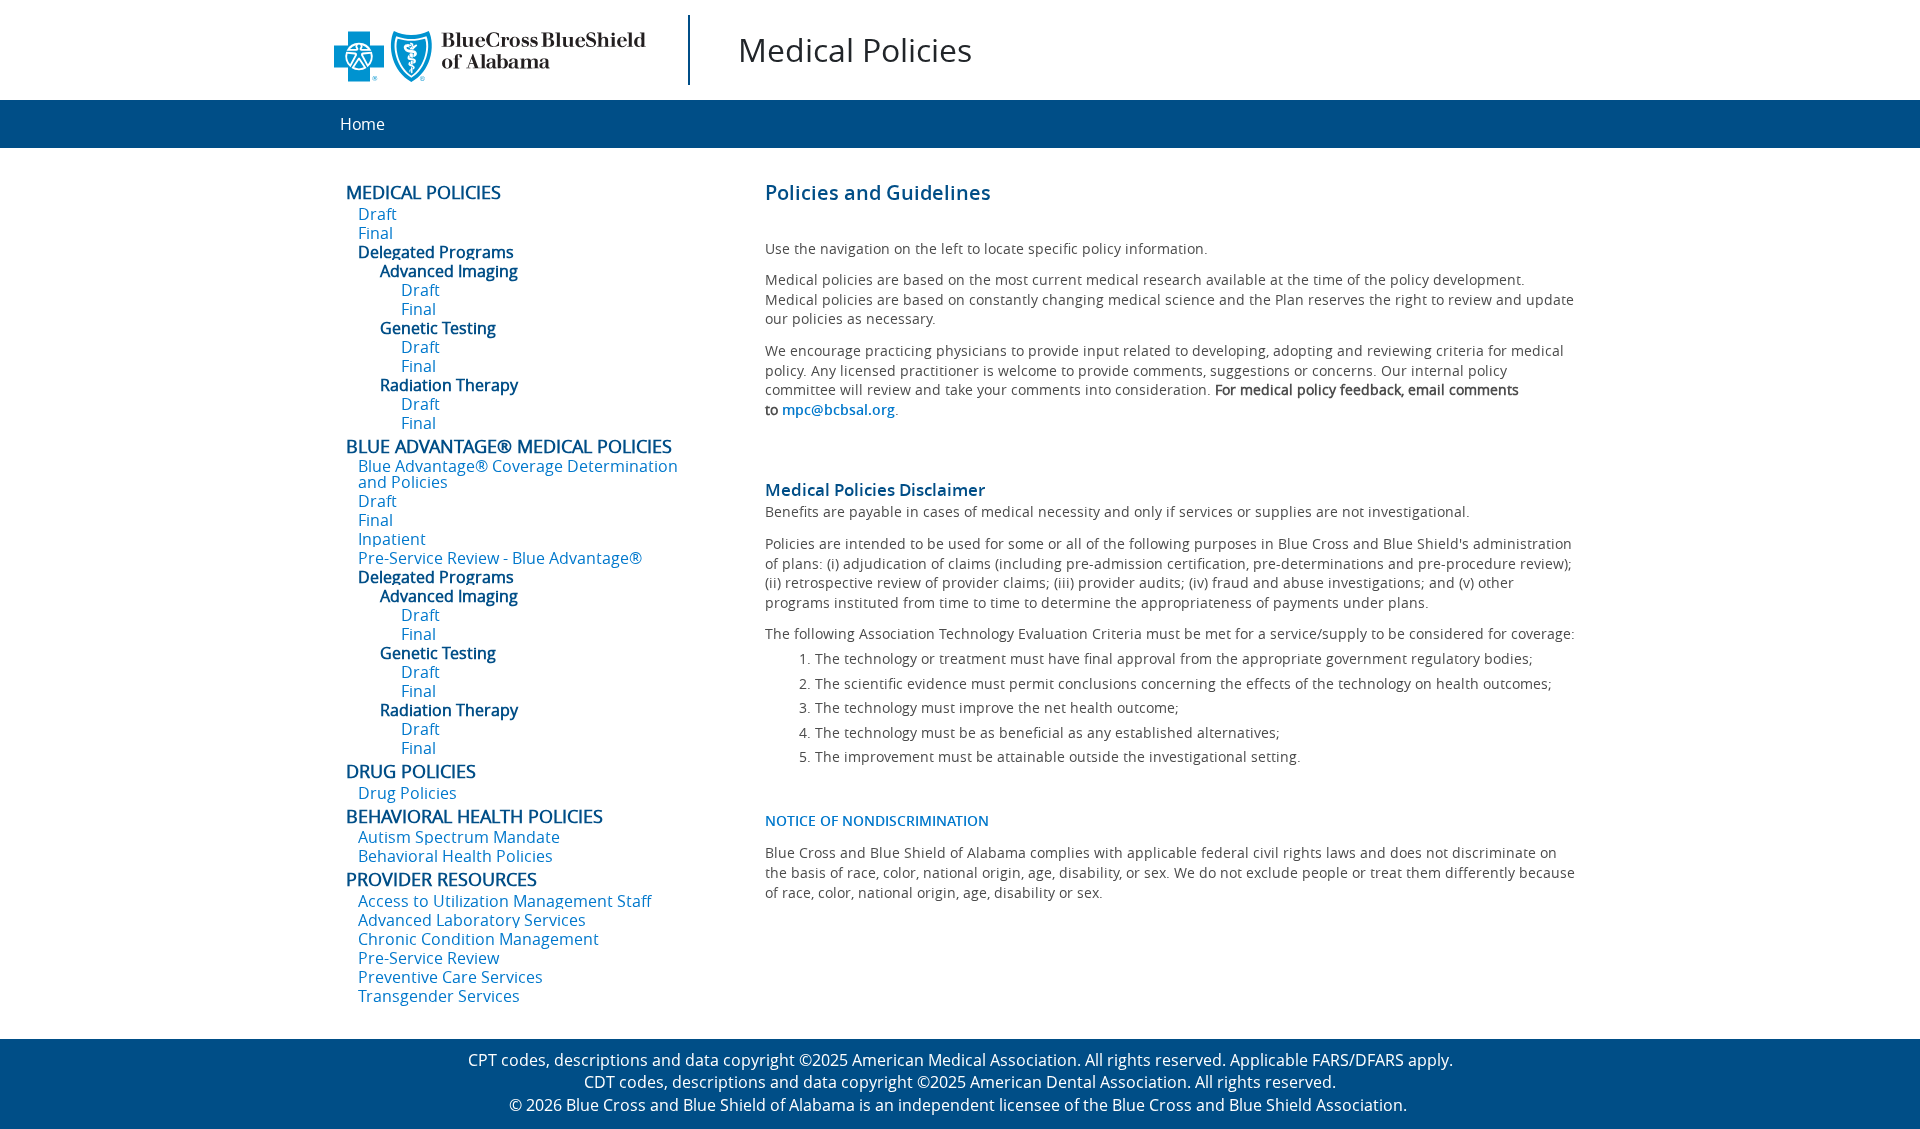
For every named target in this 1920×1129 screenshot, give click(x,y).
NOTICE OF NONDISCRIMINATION (877, 820)
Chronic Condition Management (478, 939)
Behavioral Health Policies (455, 856)
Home (362, 124)
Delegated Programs (436, 252)
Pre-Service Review (428, 958)
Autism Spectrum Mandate (459, 837)
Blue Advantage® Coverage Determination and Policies (518, 474)
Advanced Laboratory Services (472, 920)
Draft (377, 214)
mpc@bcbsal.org (838, 409)
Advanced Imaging (449, 271)
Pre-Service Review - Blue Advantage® (500, 558)
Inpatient (392, 539)
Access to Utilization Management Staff (504, 901)
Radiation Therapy (449, 385)
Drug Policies (407, 793)
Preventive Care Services (450, 977)
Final (375, 233)
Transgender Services (439, 996)
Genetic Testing (438, 328)
